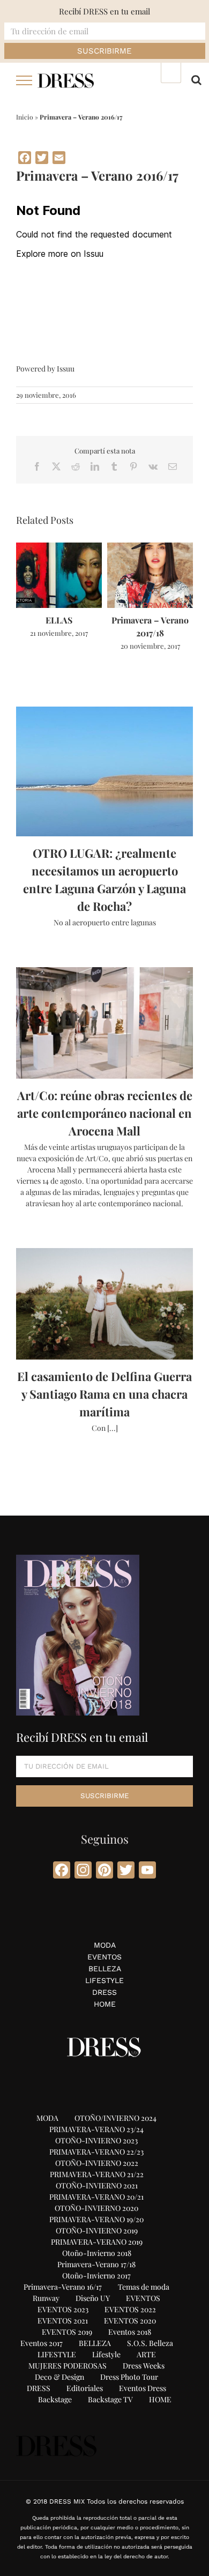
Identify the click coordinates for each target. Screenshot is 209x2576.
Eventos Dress (143, 2388)
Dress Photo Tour (129, 2377)
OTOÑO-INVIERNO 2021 (97, 2185)
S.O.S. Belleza (150, 2343)
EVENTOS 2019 (67, 2332)
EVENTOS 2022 (130, 2309)
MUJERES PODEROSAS (68, 2366)
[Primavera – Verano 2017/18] (150, 548)
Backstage (55, 2399)
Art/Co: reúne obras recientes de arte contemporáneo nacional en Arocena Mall (105, 1113)
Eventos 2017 (42, 2343)
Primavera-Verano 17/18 (96, 2264)
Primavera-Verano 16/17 (63, 2287)
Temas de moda (144, 2287)
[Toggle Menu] (24, 80)
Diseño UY (93, 2298)
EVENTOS (104, 1957)
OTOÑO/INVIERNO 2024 (115, 2118)
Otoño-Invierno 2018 (97, 2253)
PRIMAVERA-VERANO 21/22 (97, 2174)
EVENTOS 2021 (63, 2321)
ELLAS (59, 620)
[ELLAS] (59, 548)
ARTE (146, 2354)
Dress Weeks (144, 2366)
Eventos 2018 (130, 2332)
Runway (46, 2298)
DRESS (104, 1992)
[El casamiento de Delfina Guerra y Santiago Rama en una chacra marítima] (104, 1304)
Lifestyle (106, 2354)
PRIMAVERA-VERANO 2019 (97, 2242)
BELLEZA (105, 1969)
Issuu (66, 369)
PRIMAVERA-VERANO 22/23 (96, 2152)
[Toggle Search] (196, 80)
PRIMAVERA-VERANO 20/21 (96, 2197)
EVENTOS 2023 (63, 2309)
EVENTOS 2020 (130, 2321)
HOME (105, 2004)
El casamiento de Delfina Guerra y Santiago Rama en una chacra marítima (104, 1394)
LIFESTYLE (104, 1980)
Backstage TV (110, 2399)
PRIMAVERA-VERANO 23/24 (96, 2129)
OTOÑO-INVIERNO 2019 (97, 2230)
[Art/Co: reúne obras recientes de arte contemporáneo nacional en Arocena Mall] (104, 1023)
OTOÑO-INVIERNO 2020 (96, 2208)
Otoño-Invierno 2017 (96, 2276)
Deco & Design (59, 2377)
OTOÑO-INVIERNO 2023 (96, 2140)
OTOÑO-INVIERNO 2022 (97, 2163)
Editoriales (85, 2388)
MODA (105, 1945)
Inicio (25, 117)
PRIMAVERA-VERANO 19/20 (96, 2219)
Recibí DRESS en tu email (104, 11)
